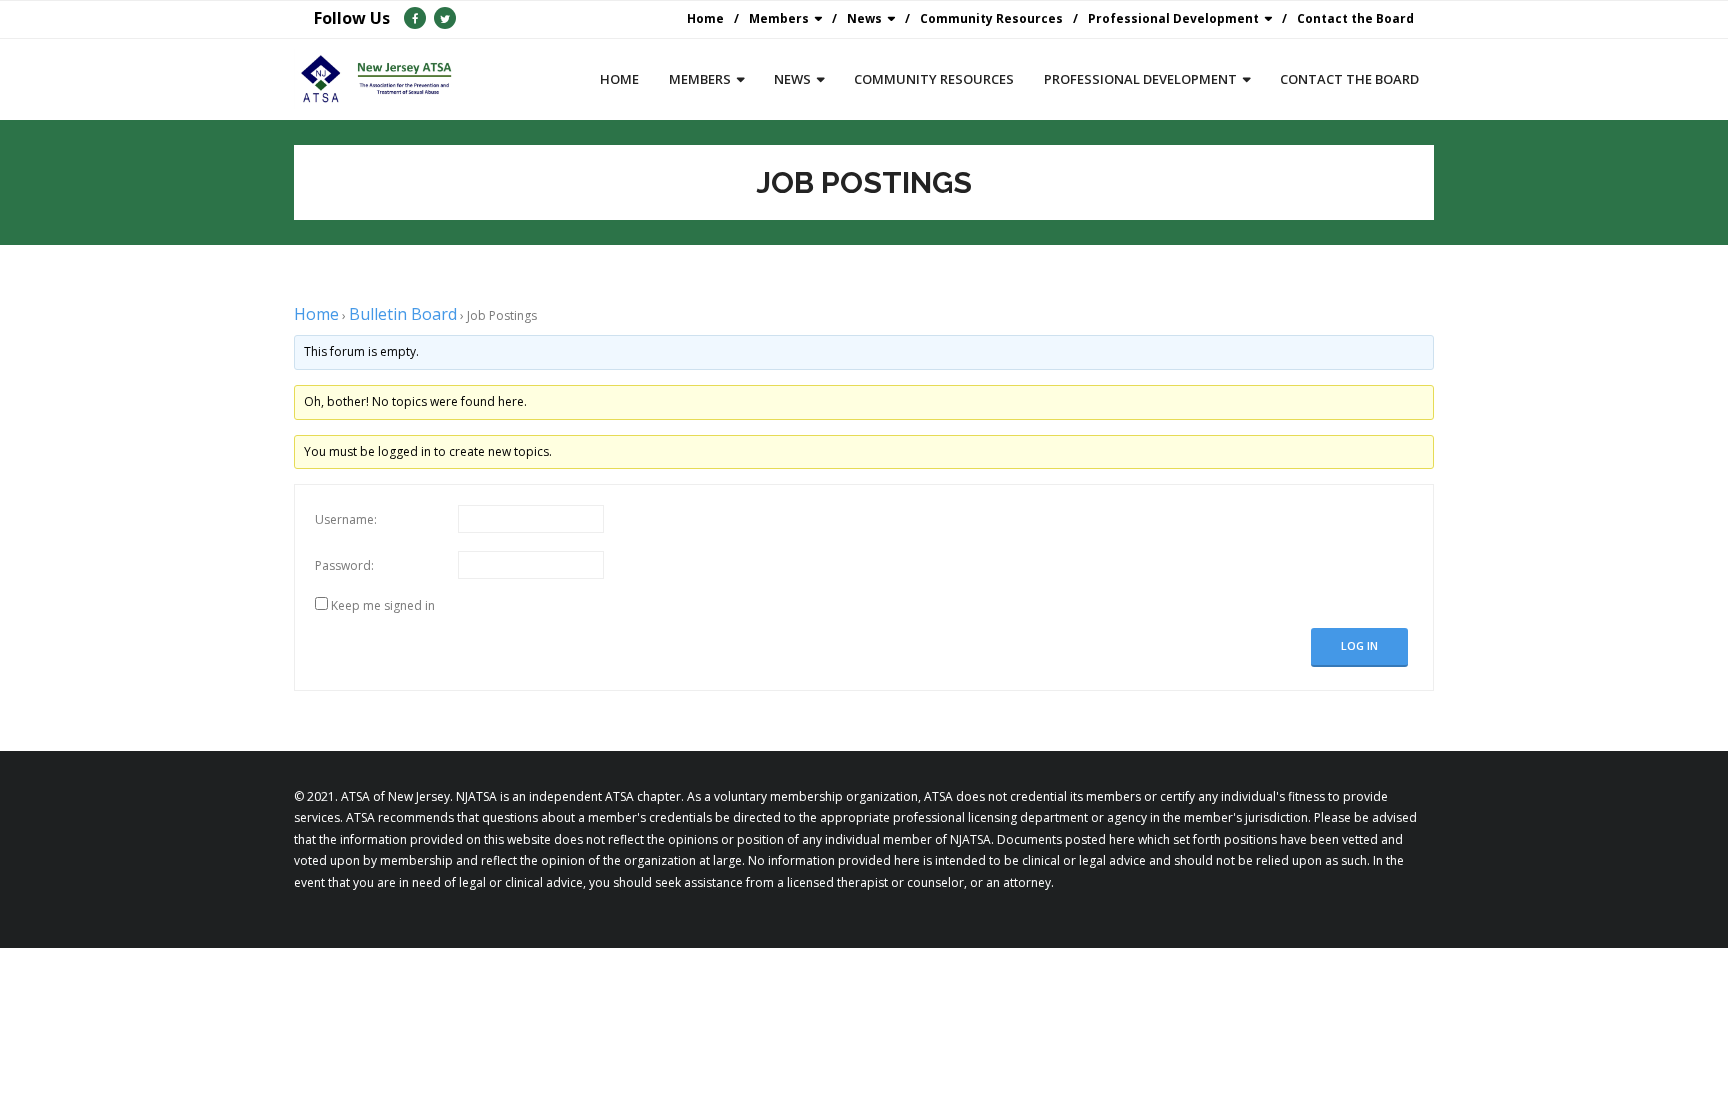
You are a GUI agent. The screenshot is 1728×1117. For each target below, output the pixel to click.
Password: (344, 565)
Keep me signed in (383, 605)
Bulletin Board (403, 314)
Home (705, 18)
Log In (1359, 645)
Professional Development (1173, 18)
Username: (346, 519)
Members (779, 18)
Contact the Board (1355, 18)
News (864, 18)
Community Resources (991, 18)
